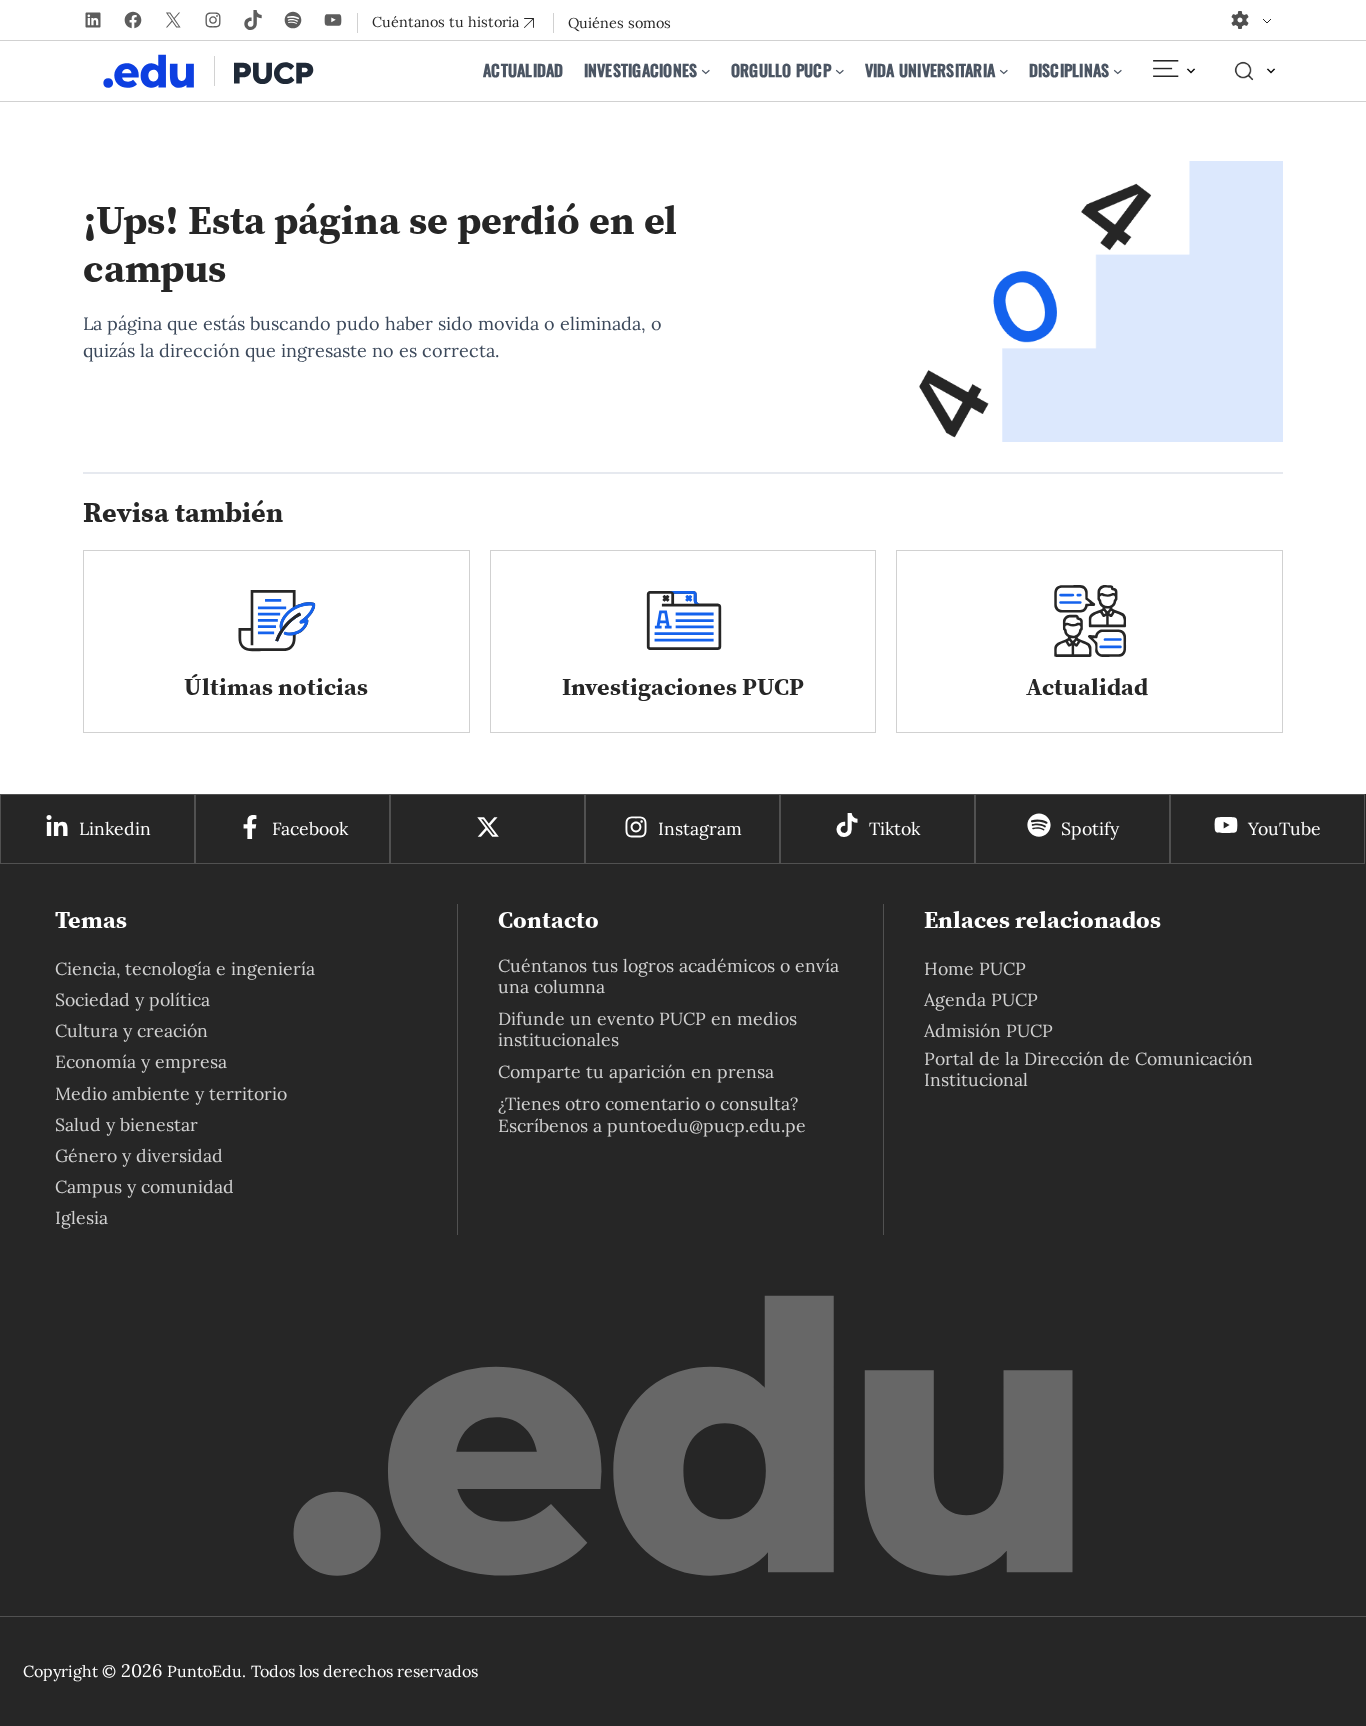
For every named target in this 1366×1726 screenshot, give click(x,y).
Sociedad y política (132, 999)
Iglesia (81, 1217)
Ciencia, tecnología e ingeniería (185, 968)
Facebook (310, 828)
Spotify (1090, 828)
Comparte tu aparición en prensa (636, 1071)
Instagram (700, 828)
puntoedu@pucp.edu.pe (706, 1125)
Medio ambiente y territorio (171, 1093)
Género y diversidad (139, 1155)
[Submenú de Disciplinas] (1118, 71)
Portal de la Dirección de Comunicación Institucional (1088, 1069)
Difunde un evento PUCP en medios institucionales (647, 1029)
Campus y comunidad (144, 1186)
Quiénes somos (619, 23)
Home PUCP (975, 968)
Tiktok (894, 828)
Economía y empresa (141, 1061)
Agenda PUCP (981, 999)
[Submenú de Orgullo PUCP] (840, 71)
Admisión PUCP (988, 1030)
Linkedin (115, 828)
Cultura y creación (131, 1030)
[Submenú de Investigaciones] (706, 71)
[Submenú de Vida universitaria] (1004, 71)
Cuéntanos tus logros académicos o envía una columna (668, 976)
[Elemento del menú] (1173, 71)
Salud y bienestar (126, 1124)
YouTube (1284, 828)
